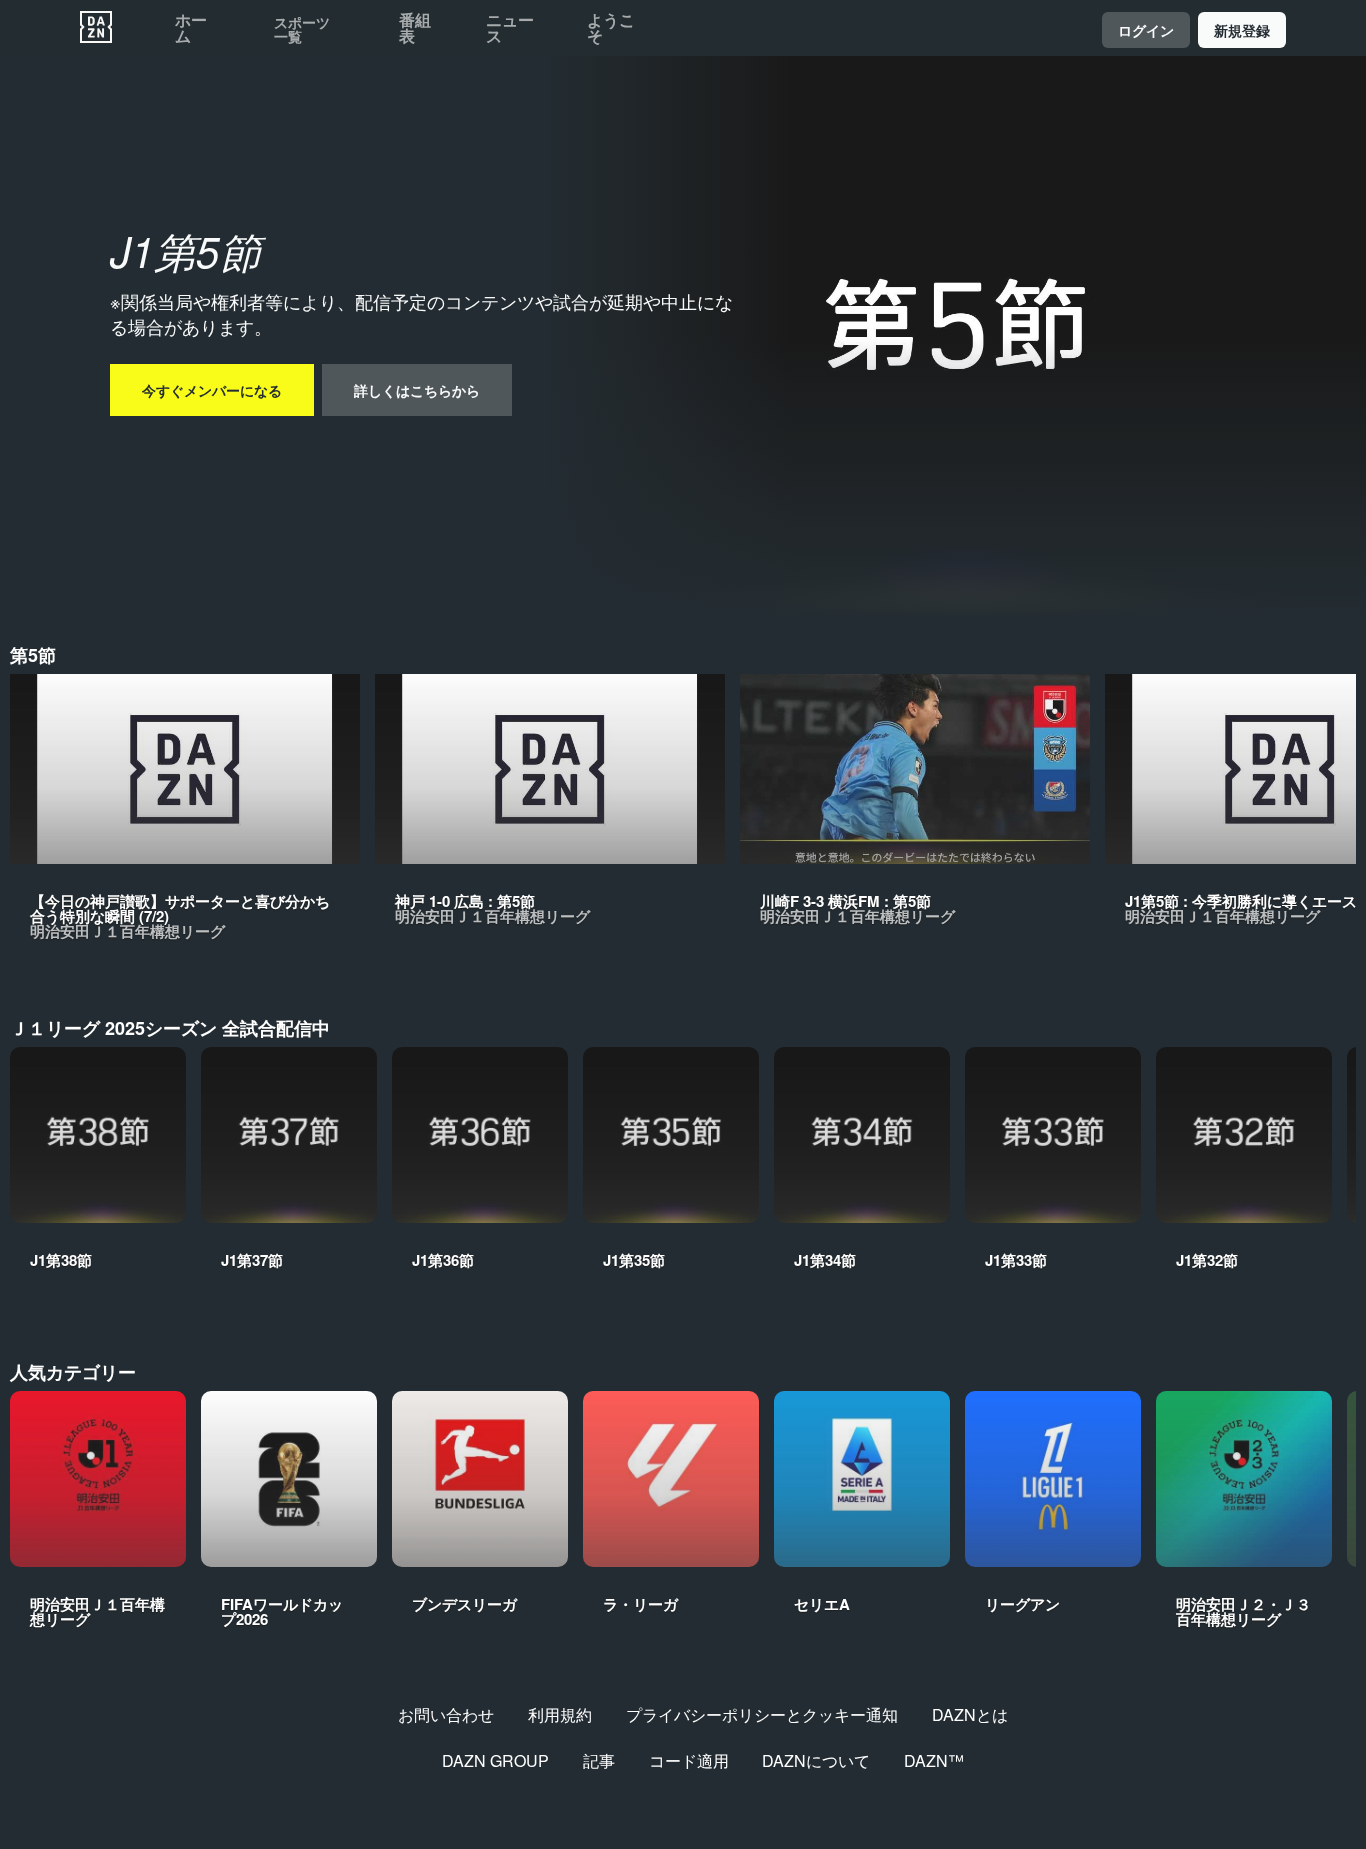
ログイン (1146, 30)
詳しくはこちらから (417, 390)
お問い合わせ (446, 1714)
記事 (599, 1760)
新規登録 (1242, 30)
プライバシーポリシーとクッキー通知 (762, 1714)
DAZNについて (816, 1760)
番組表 (415, 28)
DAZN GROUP (495, 1760)
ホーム (191, 28)
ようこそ (611, 28)
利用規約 (560, 1714)
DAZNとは (970, 1714)
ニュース (510, 28)
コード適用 (689, 1760)
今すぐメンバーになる (212, 390)
